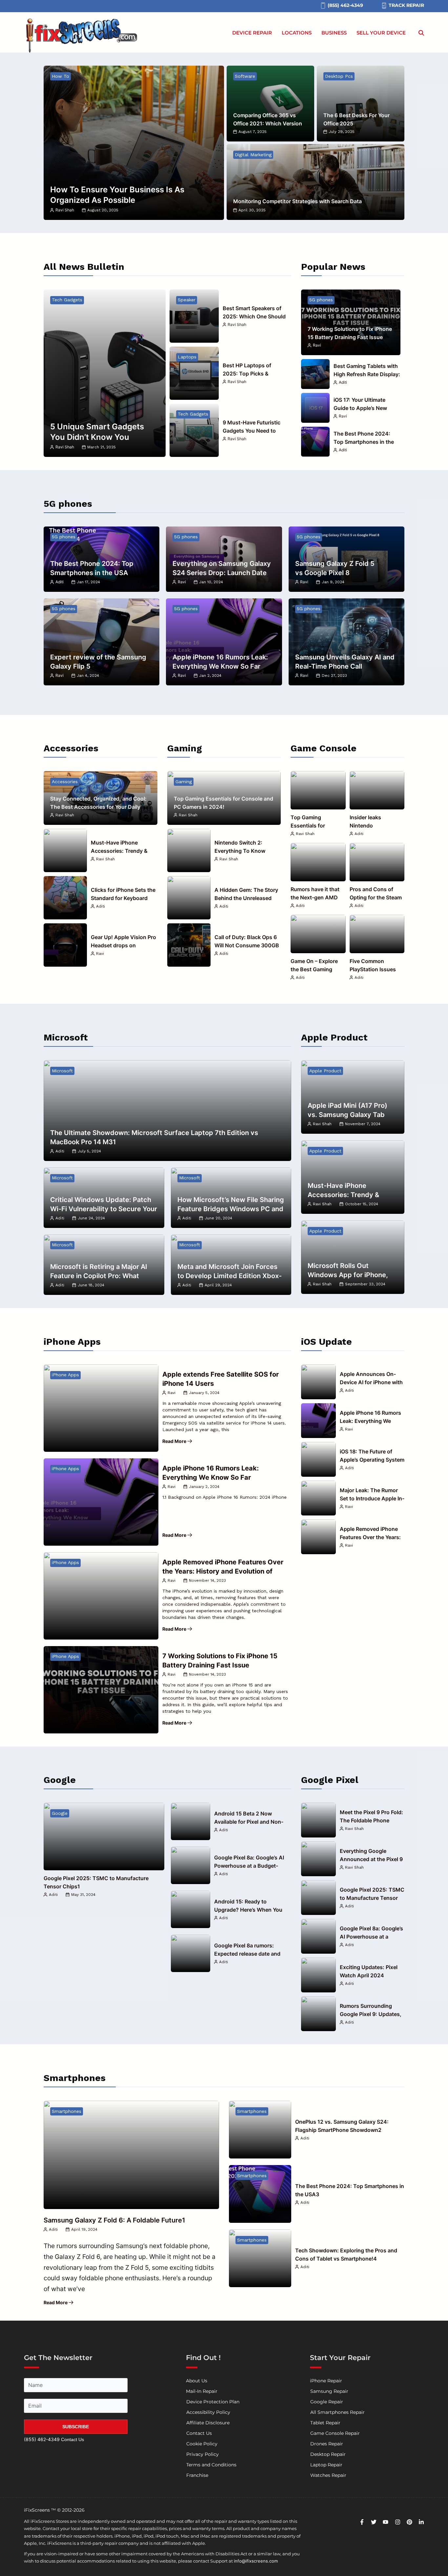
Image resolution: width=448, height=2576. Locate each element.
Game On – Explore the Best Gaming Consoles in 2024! (314, 969)
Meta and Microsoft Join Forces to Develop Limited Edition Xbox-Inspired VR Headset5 (230, 1276)
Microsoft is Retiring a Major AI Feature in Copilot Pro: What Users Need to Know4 (99, 1276)
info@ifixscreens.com (256, 2561)
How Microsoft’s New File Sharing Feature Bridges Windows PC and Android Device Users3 (231, 1209)
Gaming (184, 782)
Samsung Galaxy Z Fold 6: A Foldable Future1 (114, 2220)
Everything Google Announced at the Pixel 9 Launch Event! (371, 1859)
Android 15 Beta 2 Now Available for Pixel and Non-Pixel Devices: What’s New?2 (250, 1822)
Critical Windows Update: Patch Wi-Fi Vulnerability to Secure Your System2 (104, 1209)
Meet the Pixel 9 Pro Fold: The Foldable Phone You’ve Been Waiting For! (371, 1820)
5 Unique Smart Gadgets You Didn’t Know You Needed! (97, 437)
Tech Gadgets (67, 300)
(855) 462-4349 (42, 2439)
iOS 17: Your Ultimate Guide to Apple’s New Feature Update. (360, 408)
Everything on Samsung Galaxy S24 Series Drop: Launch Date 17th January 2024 (222, 573)
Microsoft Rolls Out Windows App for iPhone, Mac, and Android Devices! (350, 1275)
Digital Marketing (253, 155)
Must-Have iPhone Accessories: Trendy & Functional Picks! (119, 851)
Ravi (317, 345)
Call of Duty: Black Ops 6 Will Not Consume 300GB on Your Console (247, 945)
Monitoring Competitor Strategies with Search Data (297, 201)
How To (61, 76)
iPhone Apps (65, 1375)
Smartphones (67, 2111)
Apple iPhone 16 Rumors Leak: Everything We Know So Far (370, 1421)
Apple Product (325, 1071)
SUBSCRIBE (76, 2427)
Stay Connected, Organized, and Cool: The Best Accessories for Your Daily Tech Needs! (98, 807)
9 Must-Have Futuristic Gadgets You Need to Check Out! (252, 431)
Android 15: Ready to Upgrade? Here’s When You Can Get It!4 (248, 1910)
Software (245, 76)
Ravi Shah (65, 210)
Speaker (187, 300)
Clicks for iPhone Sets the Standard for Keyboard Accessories (123, 898)
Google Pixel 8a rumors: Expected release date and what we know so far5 (247, 1954)
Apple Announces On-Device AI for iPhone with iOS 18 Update (371, 1382)
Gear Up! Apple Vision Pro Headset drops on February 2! (123, 945)
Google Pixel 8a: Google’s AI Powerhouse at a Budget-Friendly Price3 (249, 1866)
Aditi (343, 382)
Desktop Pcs (339, 76)
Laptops (187, 357)
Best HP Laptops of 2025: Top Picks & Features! (247, 374)
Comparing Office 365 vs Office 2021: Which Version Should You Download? (268, 123)
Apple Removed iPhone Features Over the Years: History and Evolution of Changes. (223, 1571)
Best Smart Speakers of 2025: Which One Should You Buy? (254, 316)
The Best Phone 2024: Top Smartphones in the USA (364, 442)
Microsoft (62, 1071)
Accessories (65, 782)
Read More (174, 1441)
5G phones (321, 300)
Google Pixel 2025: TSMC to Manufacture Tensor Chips (372, 1898)
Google (60, 1813)
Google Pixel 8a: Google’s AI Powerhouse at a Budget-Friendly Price (371, 1937)
